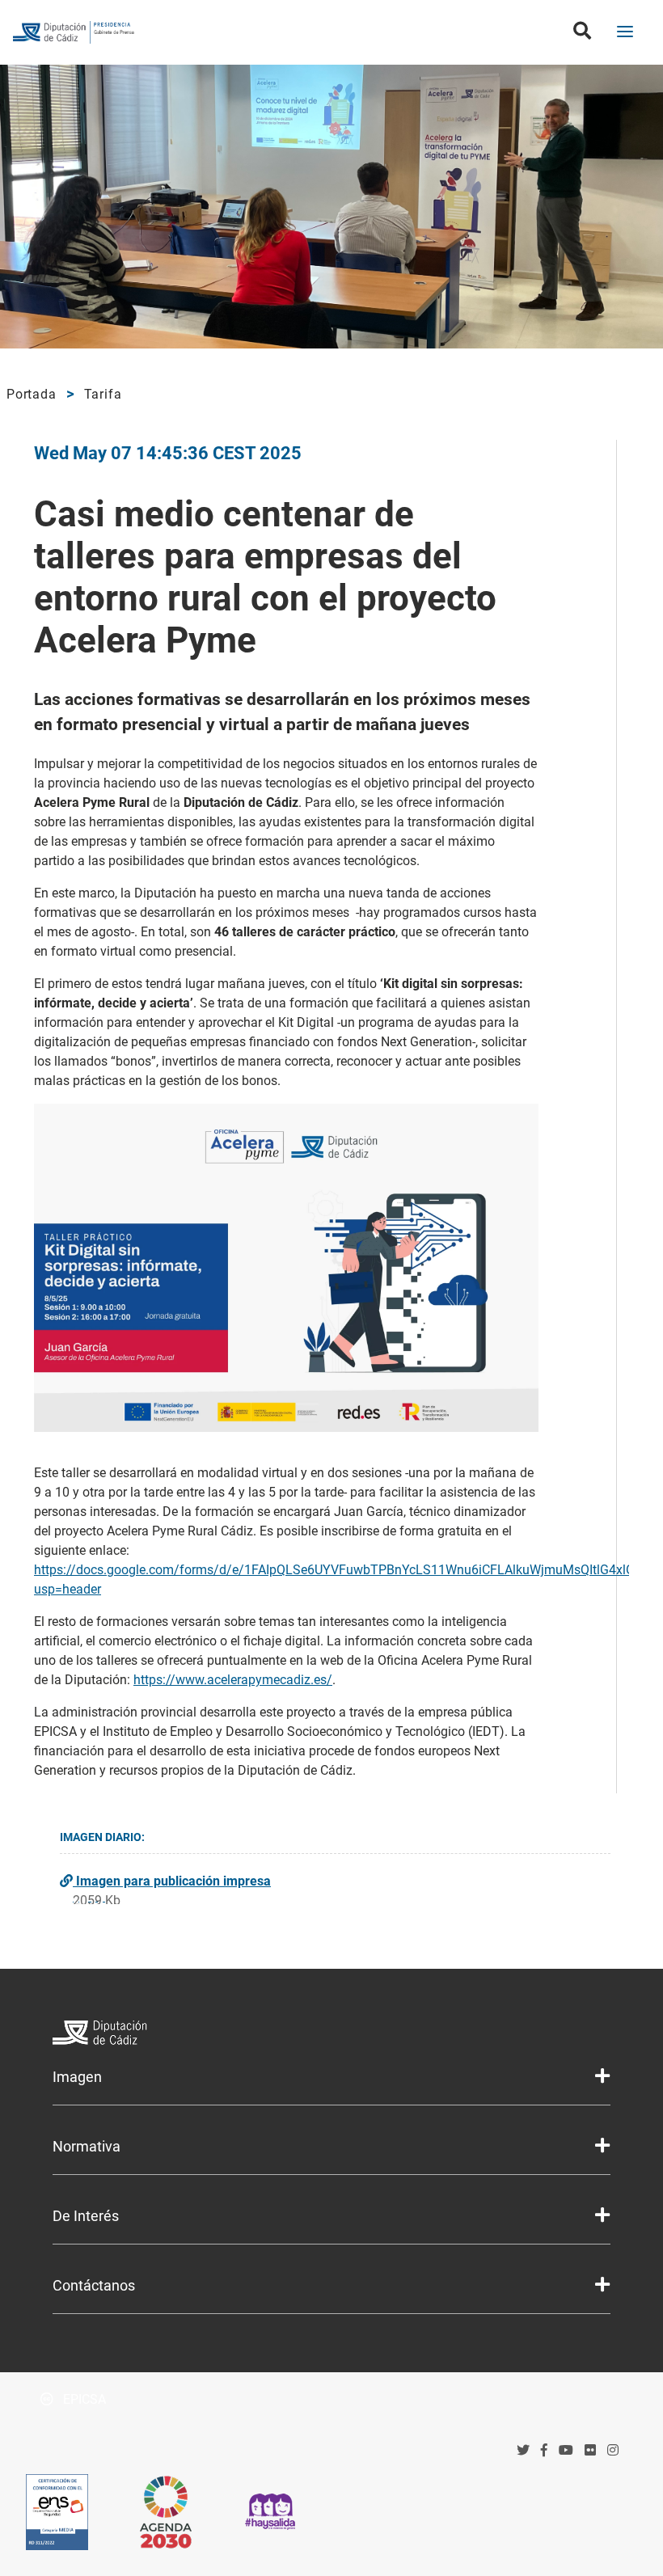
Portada (32, 394)
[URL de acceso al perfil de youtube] (566, 2450)
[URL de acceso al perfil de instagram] (613, 2450)
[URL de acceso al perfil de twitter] (523, 2450)
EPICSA (83, 2399)
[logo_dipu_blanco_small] (331, 2035)
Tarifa (103, 394)
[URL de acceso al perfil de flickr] (590, 2450)
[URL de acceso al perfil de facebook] (544, 2450)
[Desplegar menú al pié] (602, 2076)
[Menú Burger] (625, 33)
